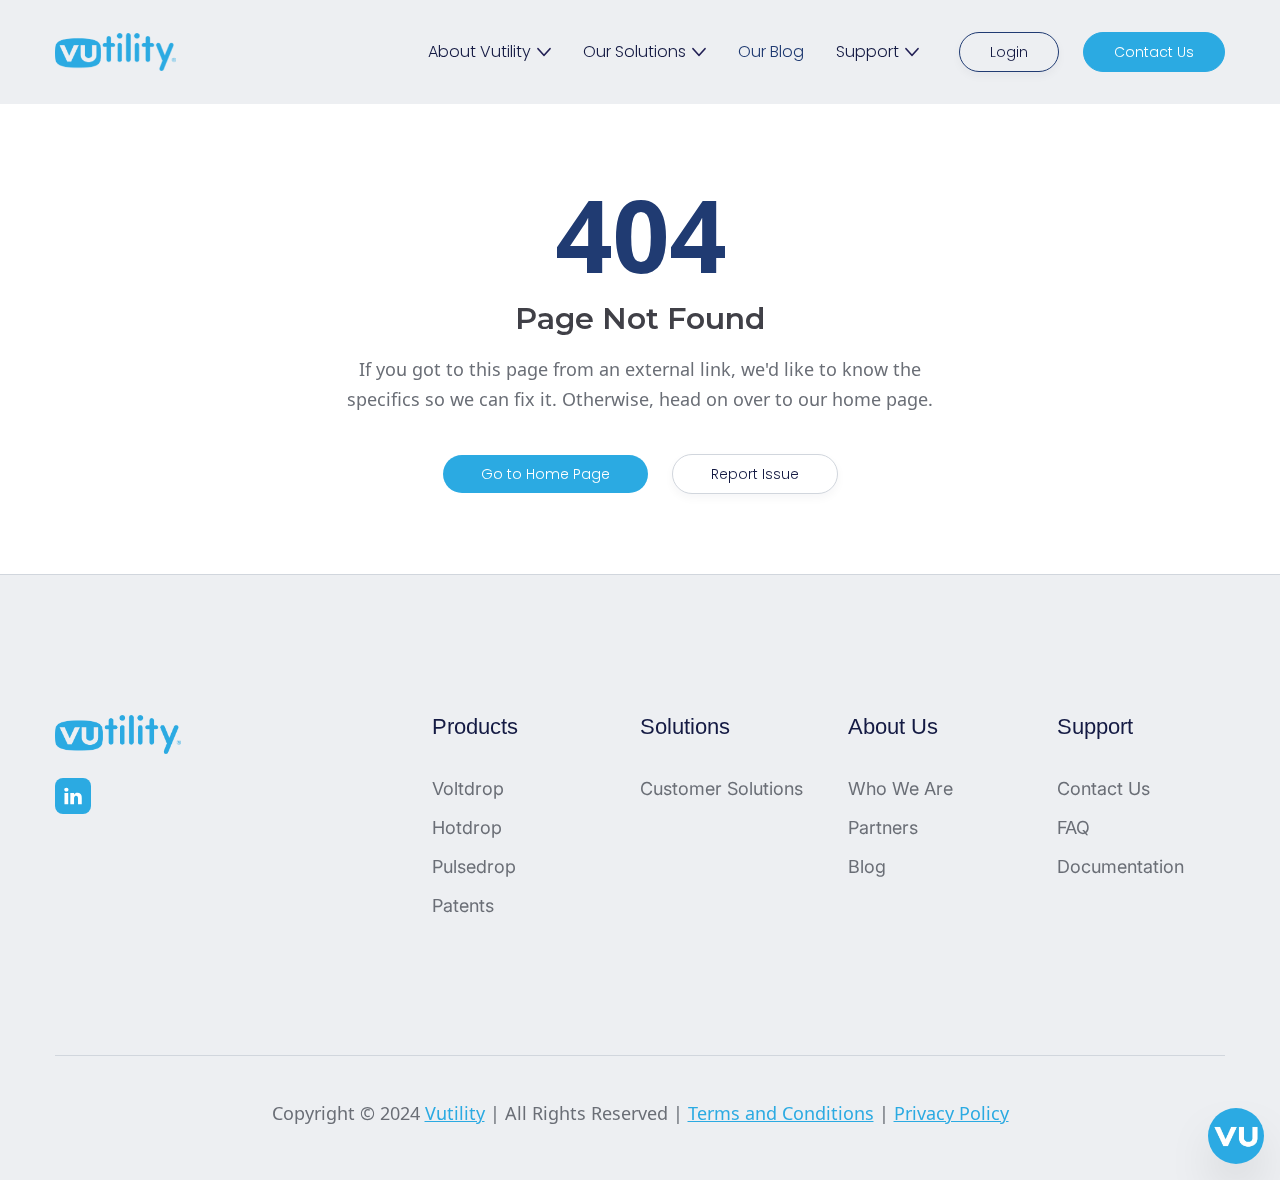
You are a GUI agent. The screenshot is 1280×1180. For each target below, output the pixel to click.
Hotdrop (467, 827)
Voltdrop (468, 788)
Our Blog (771, 52)
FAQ (1073, 827)
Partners (883, 827)
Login (1009, 52)
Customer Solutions (721, 788)
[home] (115, 52)
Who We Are (900, 788)
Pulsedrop (474, 866)
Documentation (1120, 866)
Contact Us (1154, 52)
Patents (463, 905)
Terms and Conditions (781, 1113)
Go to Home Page (545, 474)
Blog (867, 866)
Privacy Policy (951, 1113)
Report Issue (755, 474)
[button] (489, 52)
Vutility (455, 1113)
